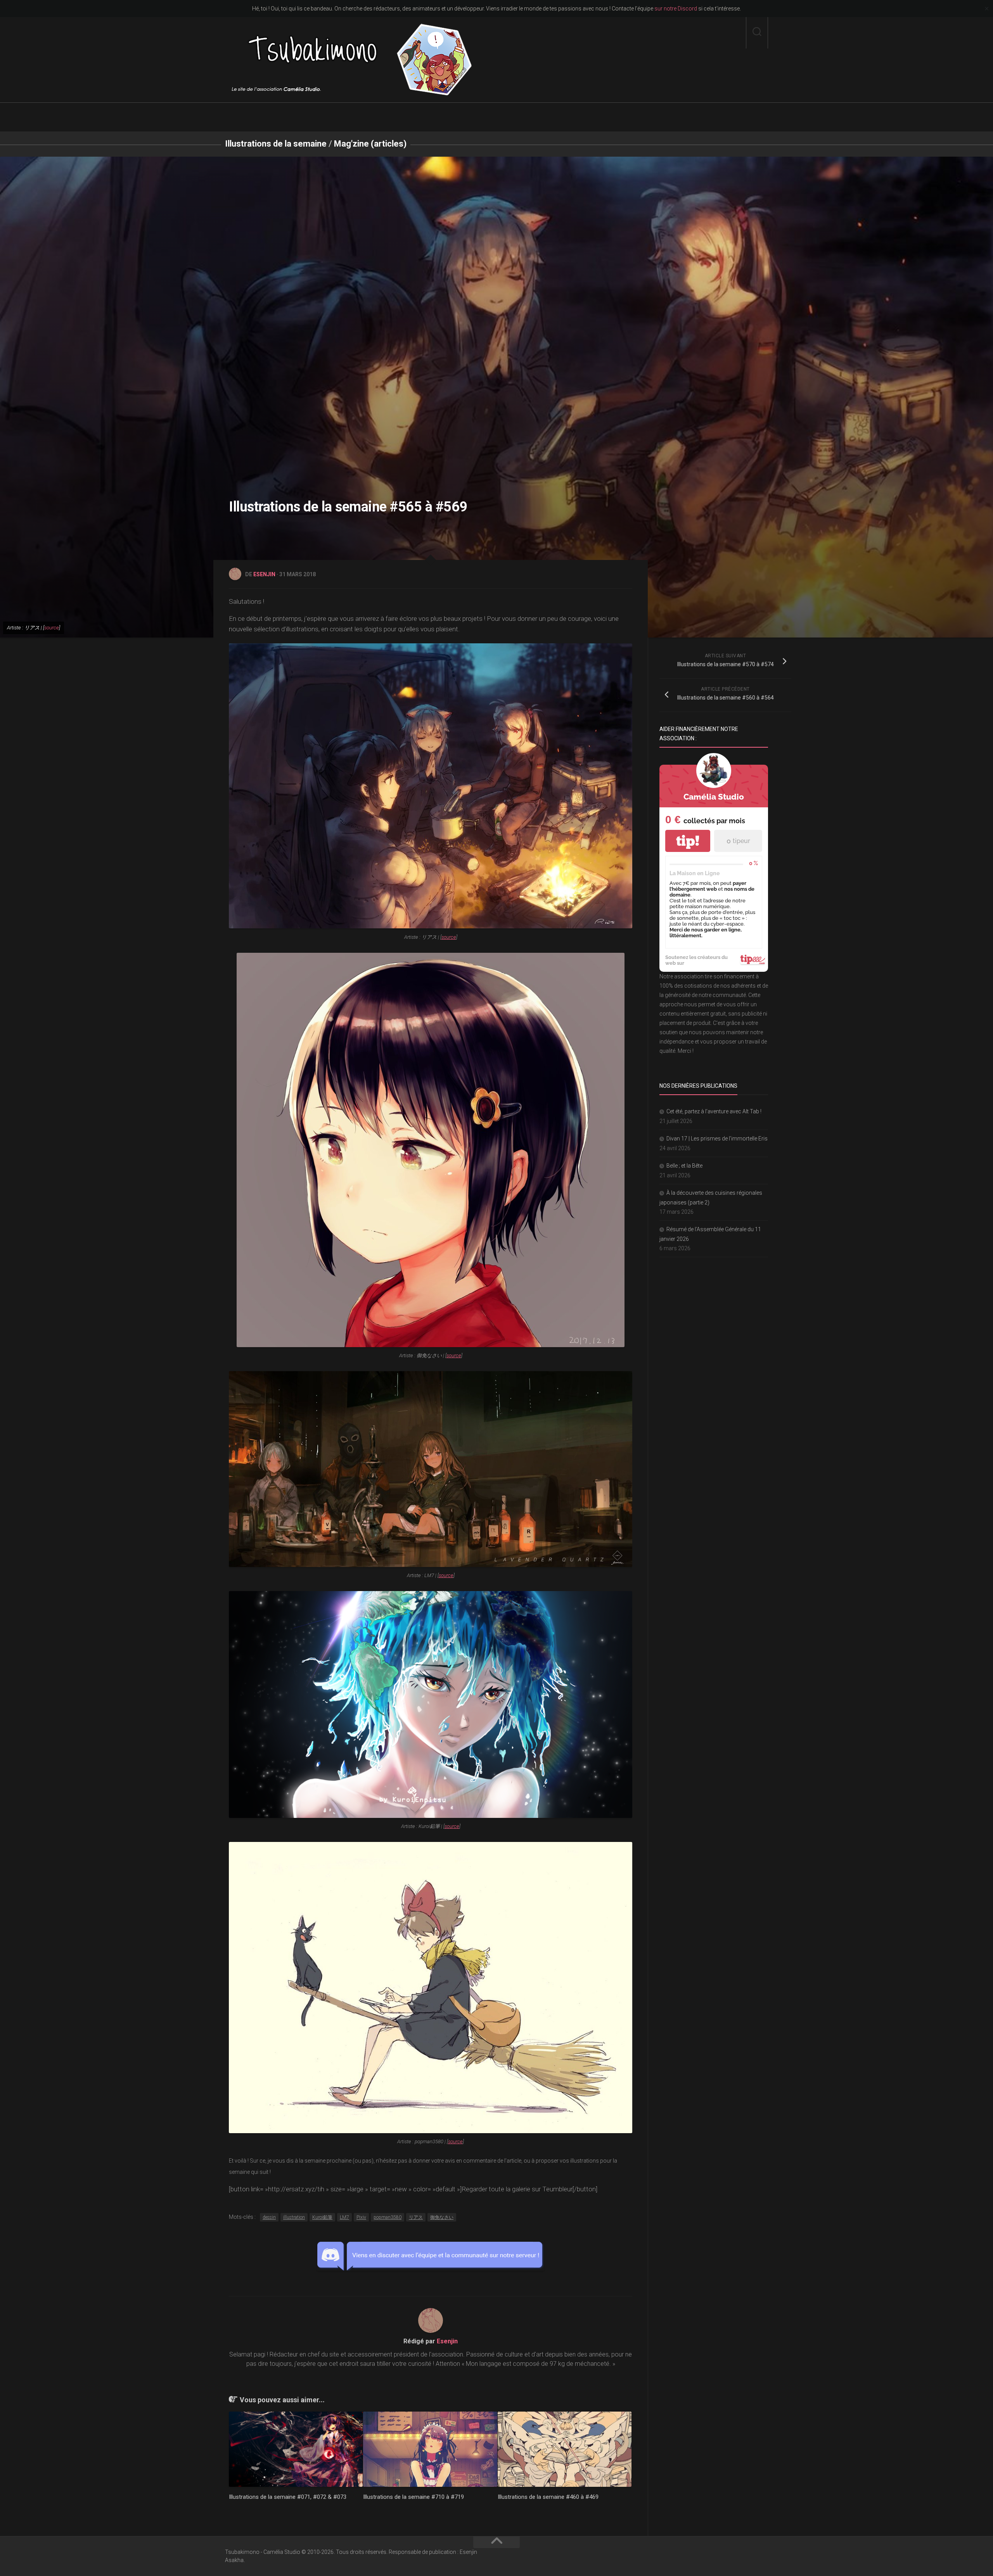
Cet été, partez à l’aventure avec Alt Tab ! (714, 1111)
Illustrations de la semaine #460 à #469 (548, 2497)
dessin (269, 2217)
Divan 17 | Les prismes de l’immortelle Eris (717, 1139)
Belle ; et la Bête (684, 1166)
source (52, 628)
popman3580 (388, 2217)
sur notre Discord (676, 9)
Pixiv (361, 2217)
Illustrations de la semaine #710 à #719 (413, 2497)
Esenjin (264, 574)
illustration (294, 2217)
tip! (688, 841)
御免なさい (442, 2217)
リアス (416, 2217)
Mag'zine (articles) (370, 144)
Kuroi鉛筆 (322, 2217)
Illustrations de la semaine (276, 144)
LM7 (344, 2217)
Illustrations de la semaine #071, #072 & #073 (288, 2497)
